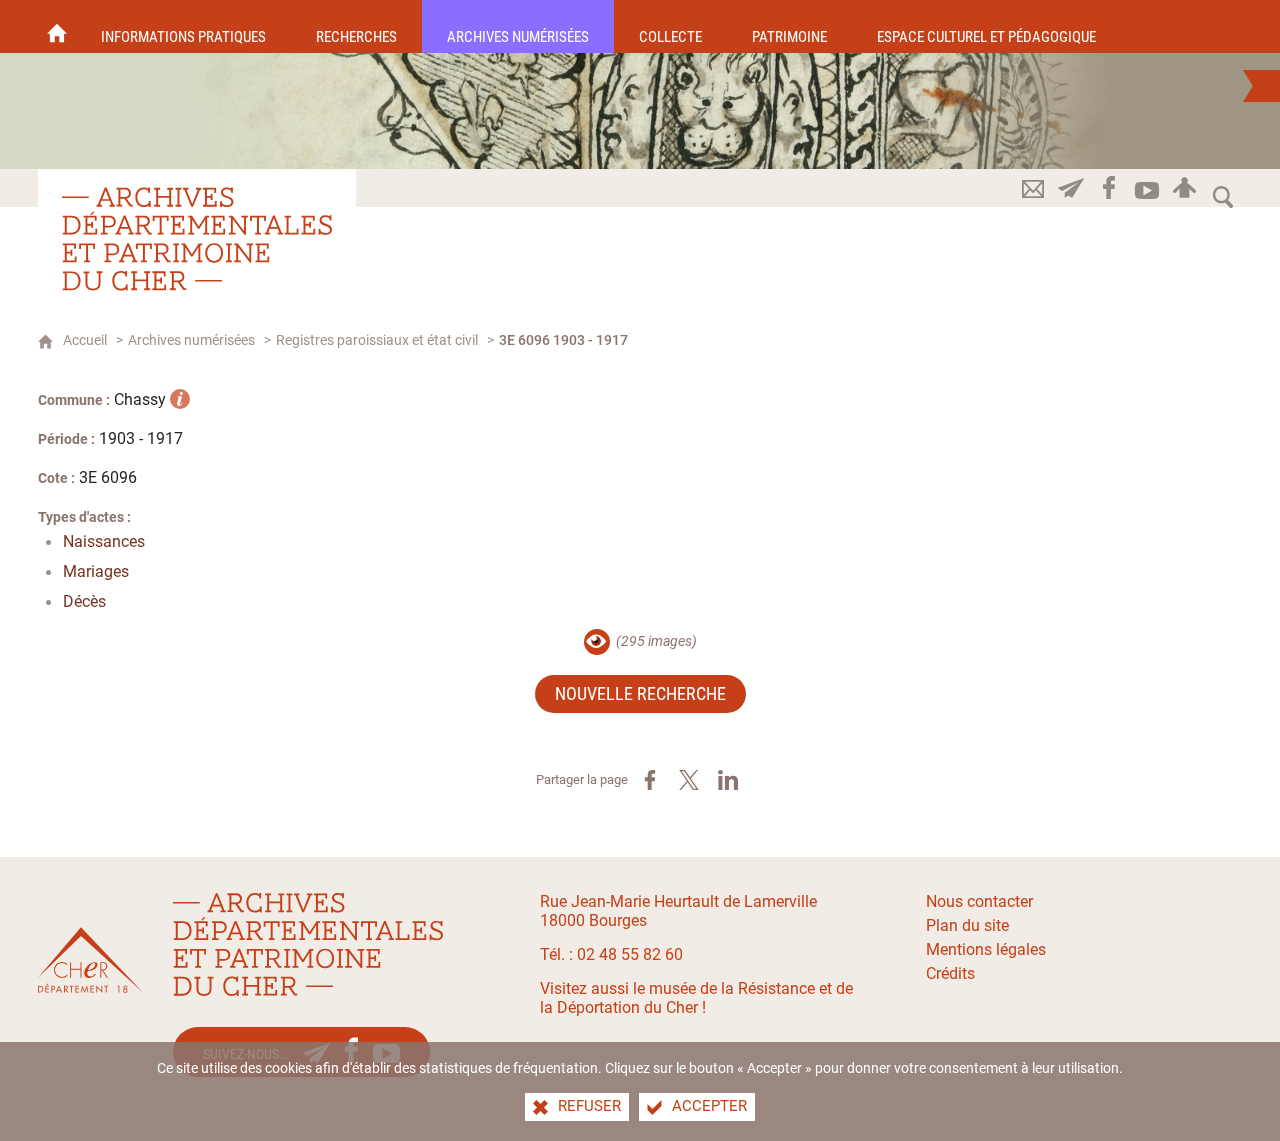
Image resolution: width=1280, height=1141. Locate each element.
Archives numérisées (191, 340)
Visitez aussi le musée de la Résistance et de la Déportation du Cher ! (696, 998)
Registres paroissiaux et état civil (377, 340)
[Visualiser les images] (597, 642)
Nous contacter (979, 901)
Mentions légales (986, 949)
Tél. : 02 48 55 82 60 (611, 954)
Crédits (950, 973)
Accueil (85, 340)
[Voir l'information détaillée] (180, 399)
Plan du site (967, 925)
